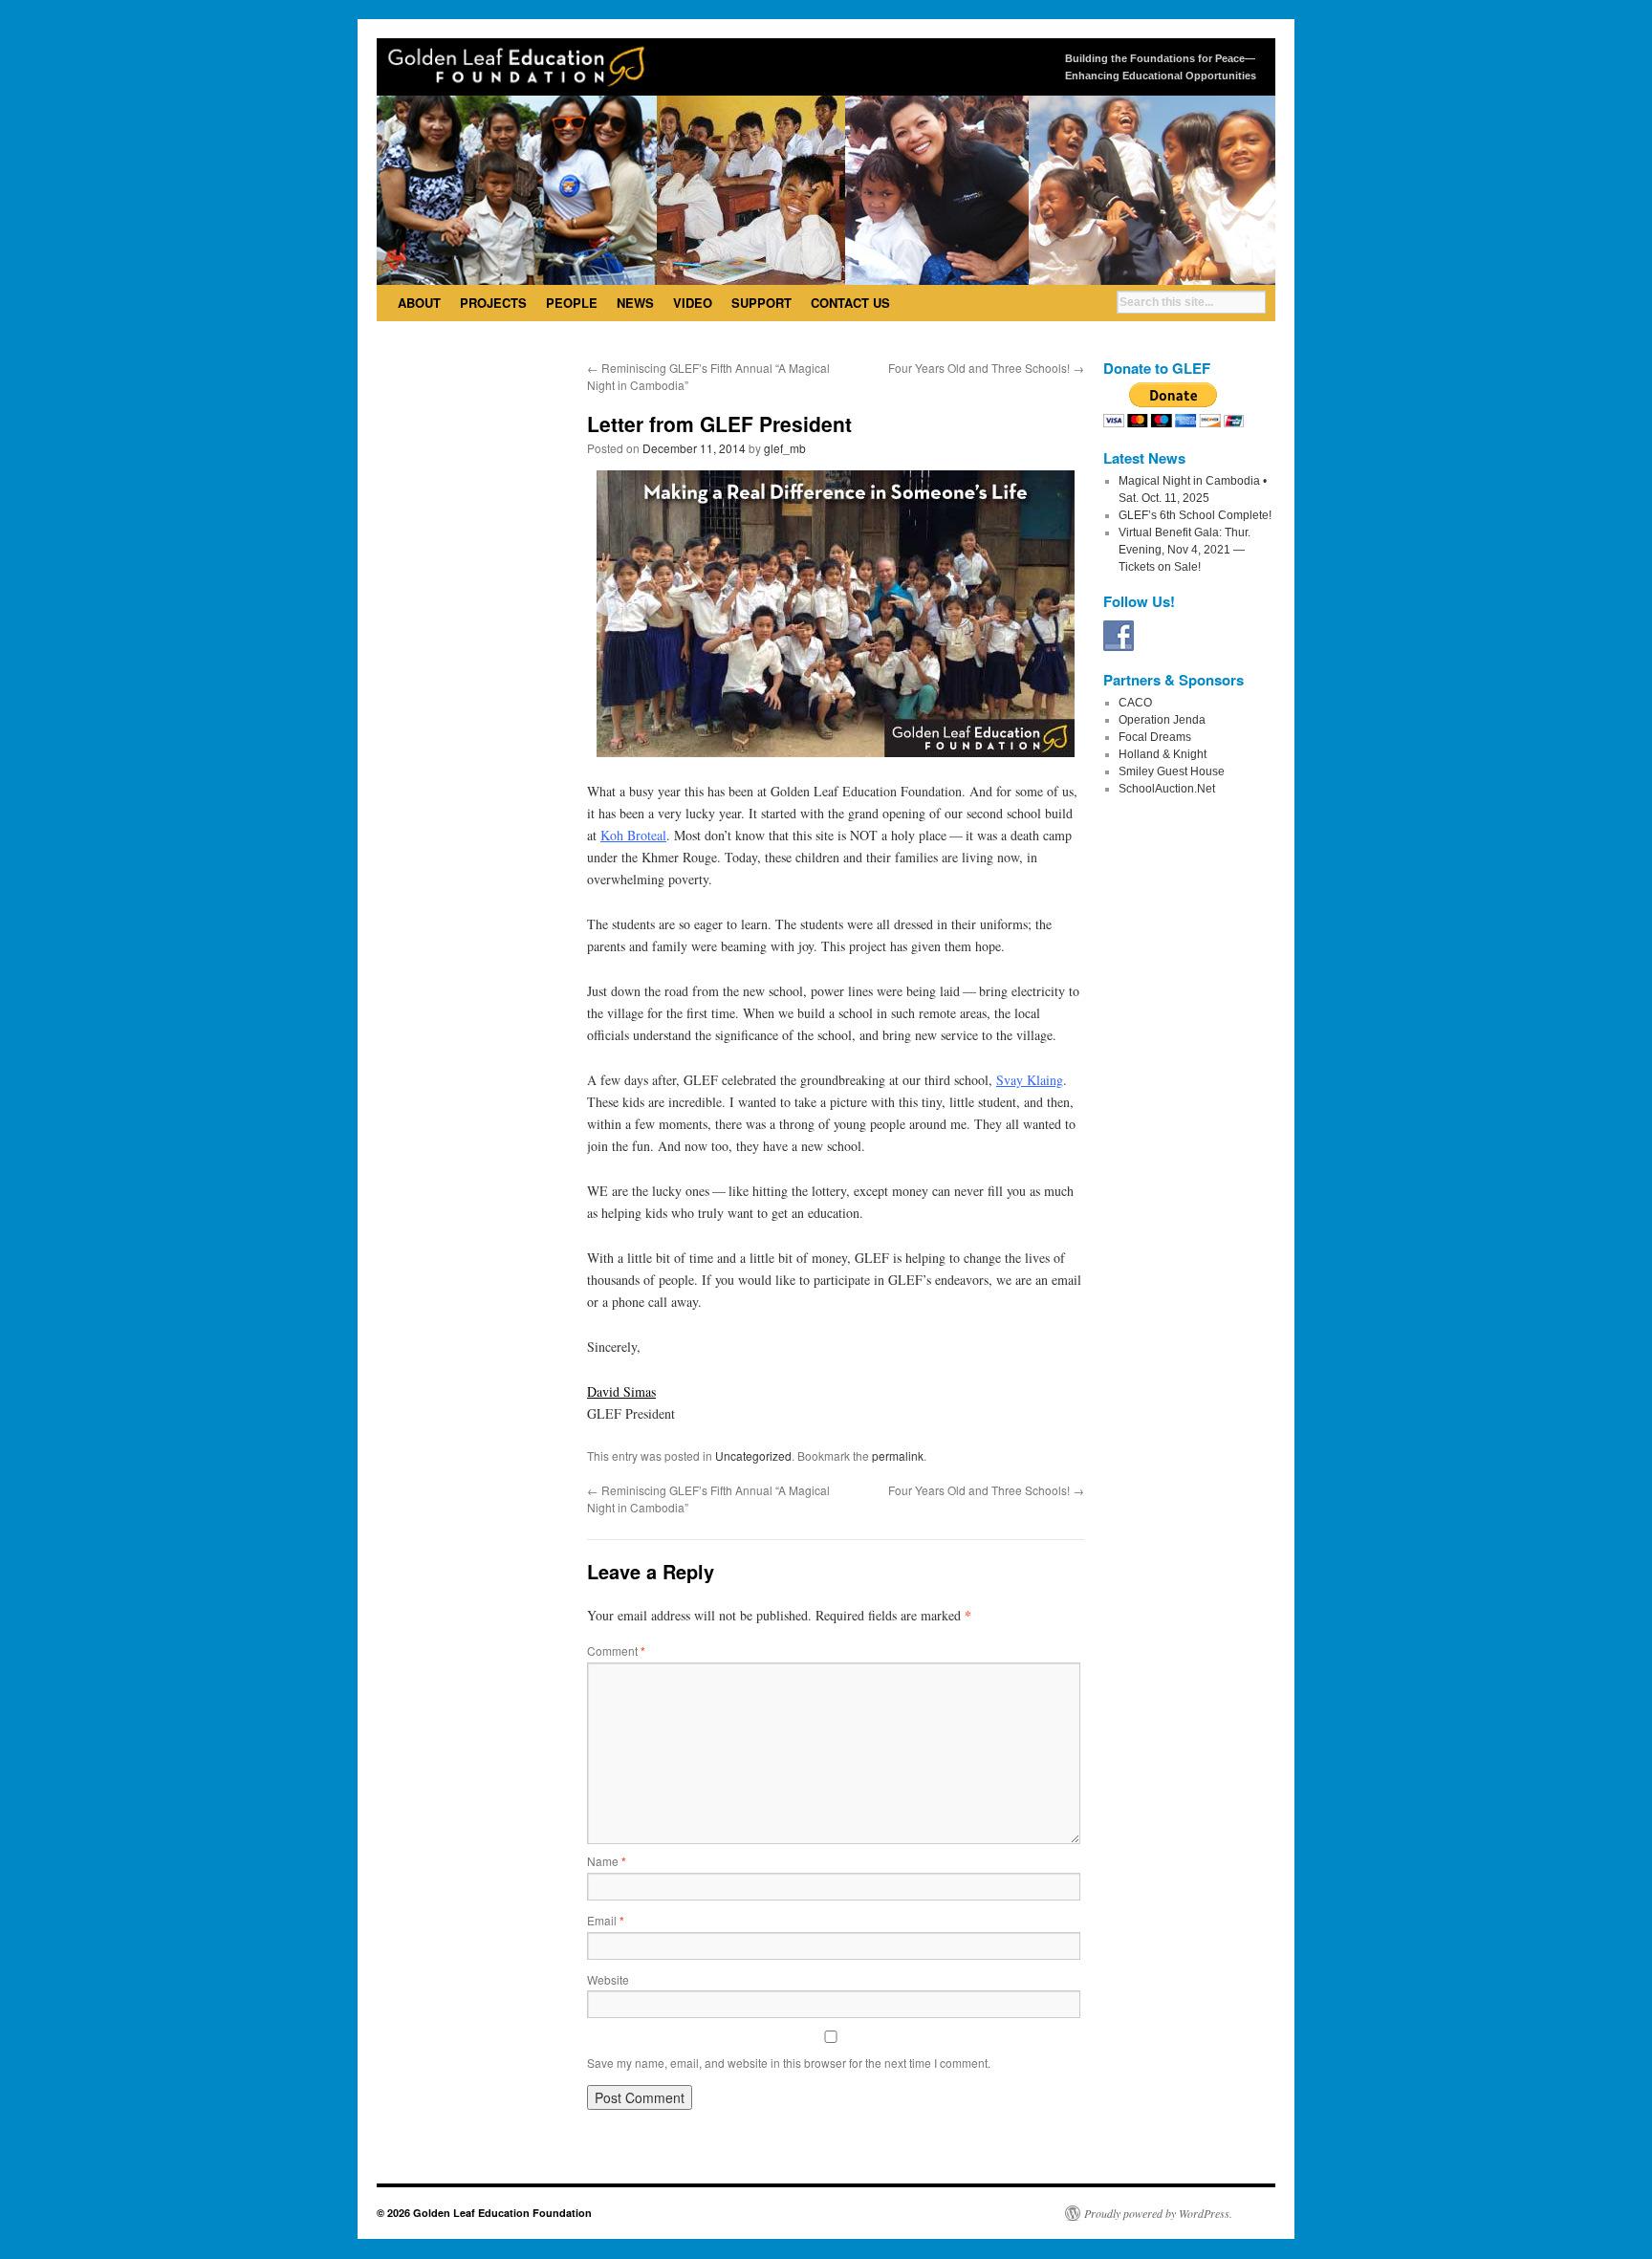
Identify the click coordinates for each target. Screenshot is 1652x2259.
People (572, 303)
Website (608, 1979)
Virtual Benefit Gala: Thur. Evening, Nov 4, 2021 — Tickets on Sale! (1185, 550)
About (419, 303)
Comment (616, 1651)
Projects (493, 303)
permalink (898, 1455)
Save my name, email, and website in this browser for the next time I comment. (789, 2063)
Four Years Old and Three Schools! (986, 368)
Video (693, 303)
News (635, 303)
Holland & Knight (1163, 754)
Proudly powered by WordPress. (1158, 2213)
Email (606, 1920)
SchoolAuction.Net (1167, 789)
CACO (1135, 703)
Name (607, 1861)
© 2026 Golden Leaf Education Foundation (484, 2213)
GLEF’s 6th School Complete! (1195, 515)
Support (761, 303)
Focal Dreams (1155, 737)
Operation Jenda (1162, 720)
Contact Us (850, 303)
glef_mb (785, 448)
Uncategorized (753, 1455)
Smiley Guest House (1172, 771)
